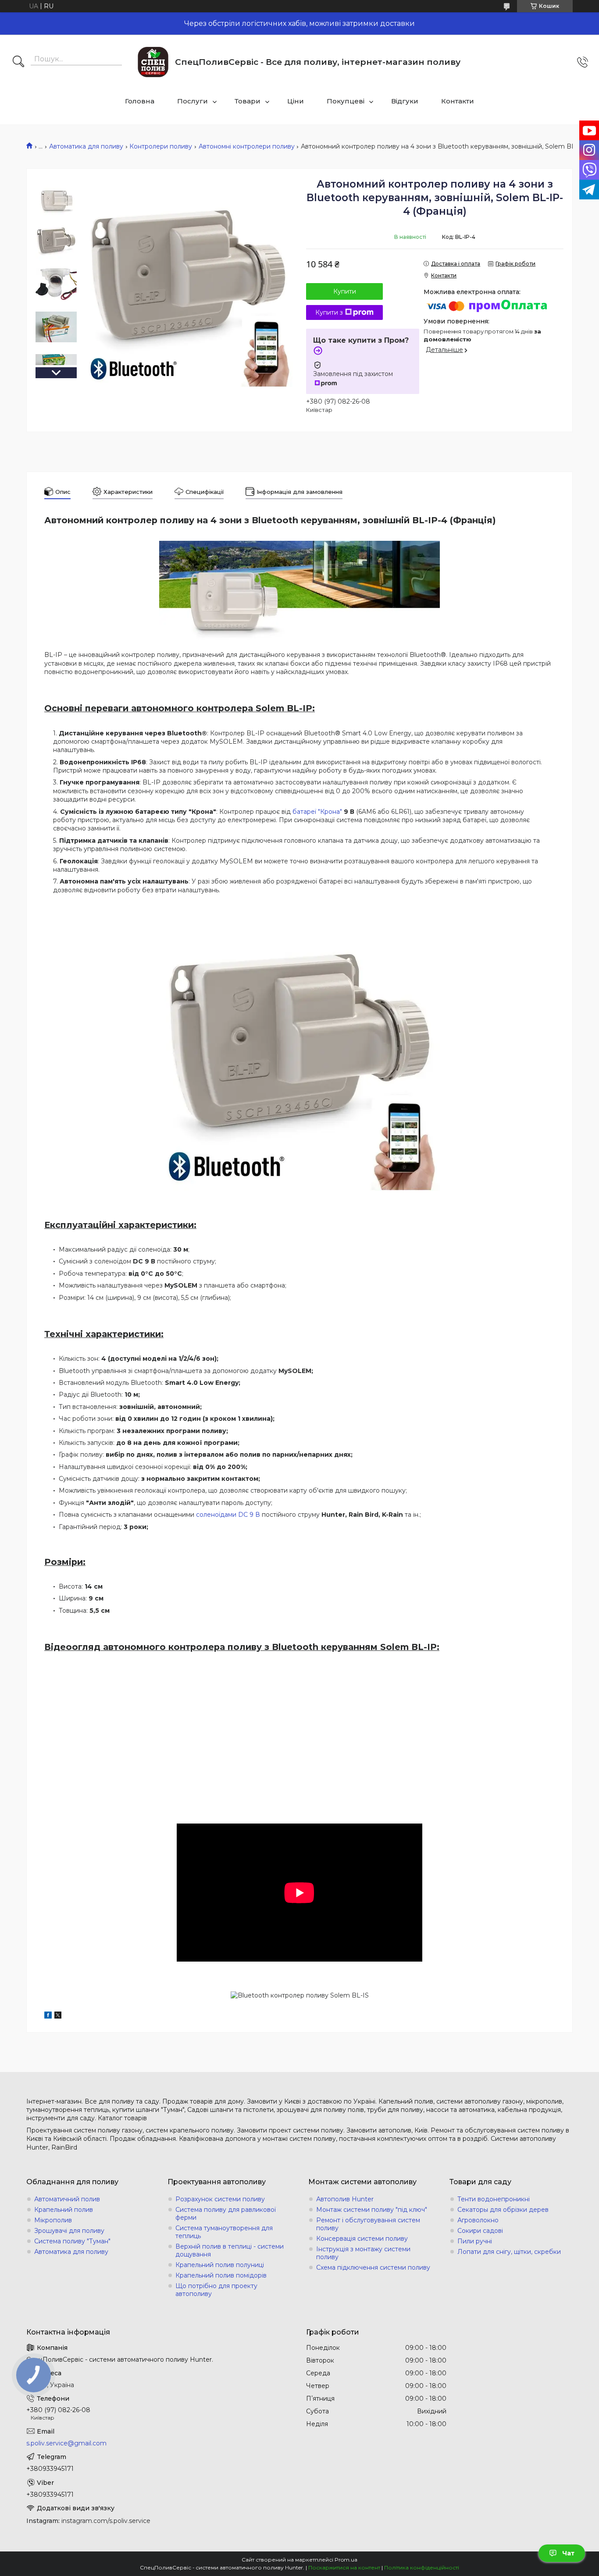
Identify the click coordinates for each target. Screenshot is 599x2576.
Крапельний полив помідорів (221, 2275)
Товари (248, 101)
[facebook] (48, 2016)
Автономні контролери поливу (247, 146)
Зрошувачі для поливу (69, 2231)
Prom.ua (346, 2560)
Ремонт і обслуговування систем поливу (368, 2224)
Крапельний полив (64, 2210)
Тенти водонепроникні (494, 2199)
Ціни (296, 101)
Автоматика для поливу (86, 146)
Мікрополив (53, 2220)
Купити (345, 291)
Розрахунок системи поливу (220, 2199)
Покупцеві (346, 101)
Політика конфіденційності (422, 2567)
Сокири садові (480, 2231)
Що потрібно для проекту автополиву (216, 2290)
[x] (58, 2016)
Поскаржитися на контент (344, 2567)
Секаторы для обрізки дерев (503, 2210)
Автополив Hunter (345, 2199)
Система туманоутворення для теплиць (224, 2232)
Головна (140, 101)
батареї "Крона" (317, 812)
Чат (568, 2553)
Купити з (329, 312)
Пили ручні (475, 2241)
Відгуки (405, 101)
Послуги (193, 101)
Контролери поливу (161, 146)
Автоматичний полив (67, 2199)
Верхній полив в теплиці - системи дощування (230, 2250)
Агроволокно (478, 2220)
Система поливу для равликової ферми (226, 2214)
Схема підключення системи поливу (373, 2267)
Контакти (458, 101)
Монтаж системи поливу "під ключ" (372, 2210)
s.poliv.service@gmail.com (66, 2443)
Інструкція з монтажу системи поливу (363, 2253)
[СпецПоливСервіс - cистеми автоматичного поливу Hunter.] (153, 62)
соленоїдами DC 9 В (228, 1515)
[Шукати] (18, 62)
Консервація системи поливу (362, 2239)
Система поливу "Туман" (72, 2241)
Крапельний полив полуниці (220, 2265)
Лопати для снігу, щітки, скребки (509, 2252)
